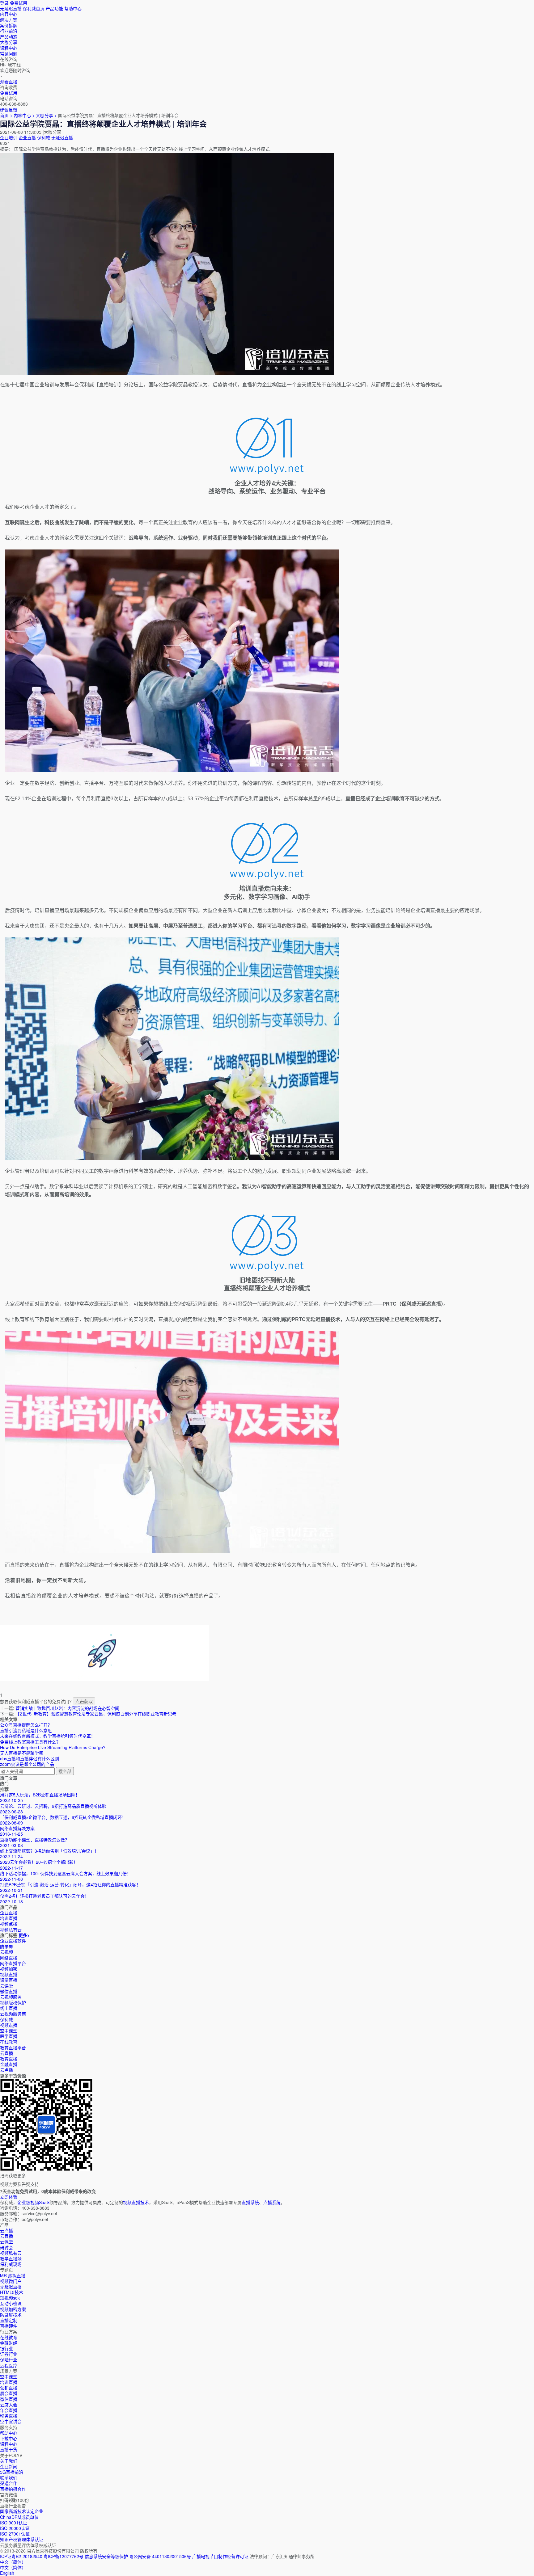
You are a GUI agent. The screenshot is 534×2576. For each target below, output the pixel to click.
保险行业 (9, 2359)
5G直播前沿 (12, 2472)
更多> (24, 1935)
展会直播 (9, 2393)
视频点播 (9, 2025)
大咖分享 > (47, 115)
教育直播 (9, 2059)
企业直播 (27, 137)
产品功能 (54, 8)
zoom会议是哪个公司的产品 (27, 1764)
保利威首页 (34, 8)
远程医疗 (9, 2365)
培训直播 (9, 2382)
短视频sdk (10, 2298)
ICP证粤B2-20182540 (21, 2556)
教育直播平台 (13, 2048)
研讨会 (6, 2247)
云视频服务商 (13, 2014)
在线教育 (9, 2042)
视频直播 (9, 1974)
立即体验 (9, 2197)
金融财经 (9, 2343)
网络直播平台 (13, 1963)
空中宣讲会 (11, 2421)
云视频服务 (11, 1997)
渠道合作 (9, 2483)
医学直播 (9, 2036)
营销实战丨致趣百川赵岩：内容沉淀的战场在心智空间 (67, 1708)
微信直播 (9, 1991)
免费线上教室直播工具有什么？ (30, 1742)
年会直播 (9, 2410)
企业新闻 (9, 2466)
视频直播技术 (136, 2202)
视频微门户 (11, 2281)
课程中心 (9, 2444)
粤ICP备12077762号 (64, 2556)
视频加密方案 (13, 2309)
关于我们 (9, 2461)
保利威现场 (11, 2264)
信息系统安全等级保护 (106, 2556)
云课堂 (6, 1986)
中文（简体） (13, 2567)
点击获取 (84, 1701)
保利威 (44, 137)
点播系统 (272, 2202)
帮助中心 (73, 8)
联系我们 (9, 2477)
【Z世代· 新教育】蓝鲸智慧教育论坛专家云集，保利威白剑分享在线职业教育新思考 (96, 1714)
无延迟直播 (11, 8)
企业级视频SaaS (33, 2202)
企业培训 (9, 137)
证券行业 (9, 2354)
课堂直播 (9, 1980)
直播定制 (9, 2320)
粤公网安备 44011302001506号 (160, 2556)
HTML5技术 (12, 2292)
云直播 (6, 2053)
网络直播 (9, 1958)
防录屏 (6, 1946)
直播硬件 (9, 2326)
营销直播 (9, 2388)
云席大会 (9, 2405)
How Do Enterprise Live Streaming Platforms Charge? (53, 1747)
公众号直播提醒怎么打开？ (26, 1725)
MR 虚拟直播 (13, 2275)
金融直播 (9, 2064)
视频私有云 (11, 2253)
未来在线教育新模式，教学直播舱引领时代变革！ (48, 1736)
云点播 (6, 2070)
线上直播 (9, 2008)
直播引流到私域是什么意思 (26, 1730)
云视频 (6, 1952)
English (7, 2573)
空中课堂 (9, 2031)
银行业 (6, 2348)
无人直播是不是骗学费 (22, 1753)
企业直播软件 (13, 1941)
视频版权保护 (13, 2002)
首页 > (6, 115)
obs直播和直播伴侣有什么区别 (30, 1758)
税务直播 (9, 2416)
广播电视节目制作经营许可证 (220, 2556)
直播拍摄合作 (13, 2489)
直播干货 (9, 2449)
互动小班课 (11, 2303)
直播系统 (250, 2202)
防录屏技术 (11, 2315)
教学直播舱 (11, 2258)
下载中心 (9, 2438)
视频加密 (9, 1969)
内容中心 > (24, 115)
